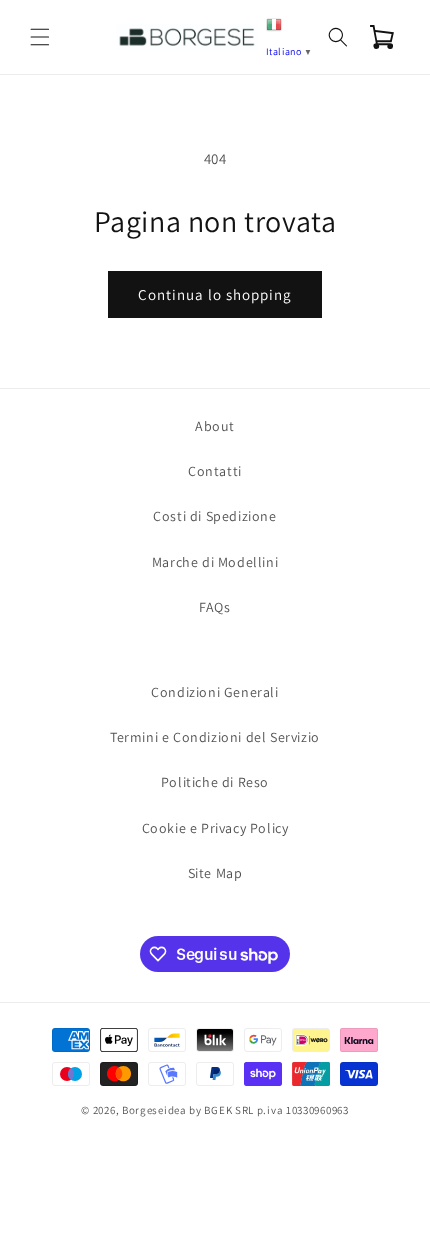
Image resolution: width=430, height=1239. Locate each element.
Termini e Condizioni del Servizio (215, 737)
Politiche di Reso (215, 782)
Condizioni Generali (214, 692)
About (215, 426)
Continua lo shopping (215, 294)
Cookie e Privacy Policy (215, 828)
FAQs (214, 607)
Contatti (215, 471)
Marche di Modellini (215, 562)
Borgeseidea (154, 1110)
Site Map (215, 873)
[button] (40, 37)
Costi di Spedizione (214, 516)
